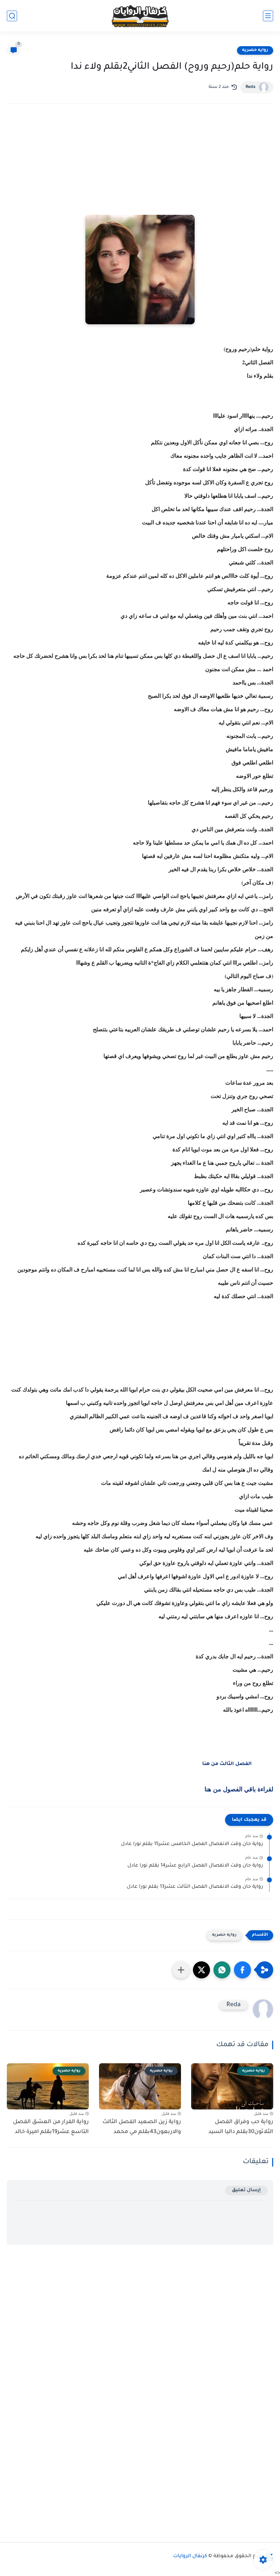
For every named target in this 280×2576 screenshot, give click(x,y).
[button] (242, 1970)
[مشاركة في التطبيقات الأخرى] (181, 1970)
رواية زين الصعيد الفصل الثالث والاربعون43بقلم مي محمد (142, 2127)
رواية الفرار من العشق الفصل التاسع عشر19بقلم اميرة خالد (51, 2127)
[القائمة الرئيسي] (268, 16)
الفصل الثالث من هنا (227, 1764)
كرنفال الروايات (190, 2557)
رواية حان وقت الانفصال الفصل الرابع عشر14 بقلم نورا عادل (195, 1866)
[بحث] (12, 16)
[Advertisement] (140, 169)
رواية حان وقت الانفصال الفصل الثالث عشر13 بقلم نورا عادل (195, 1887)
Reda (250, 87)
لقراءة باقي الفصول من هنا (239, 1789)
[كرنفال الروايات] (140, 16)
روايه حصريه (255, 50)
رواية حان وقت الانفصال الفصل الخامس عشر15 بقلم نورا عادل (192, 1844)
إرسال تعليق (246, 2190)
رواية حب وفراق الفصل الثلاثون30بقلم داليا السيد (241, 2127)
